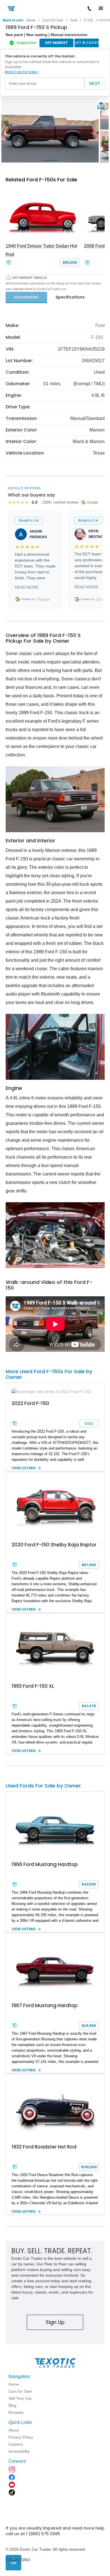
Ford (74, 20)
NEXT (95, 84)
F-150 (89, 20)
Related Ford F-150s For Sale (41, 180)
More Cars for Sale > (22, 72)
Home (31, 20)
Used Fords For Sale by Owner (43, 1786)
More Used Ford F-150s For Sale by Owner (49, 1374)
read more (27, 587)
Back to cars (13, 20)
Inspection (27, 43)
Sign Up (55, 2322)
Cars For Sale (53, 20)
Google (43, 599)
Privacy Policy (18, 2559)
